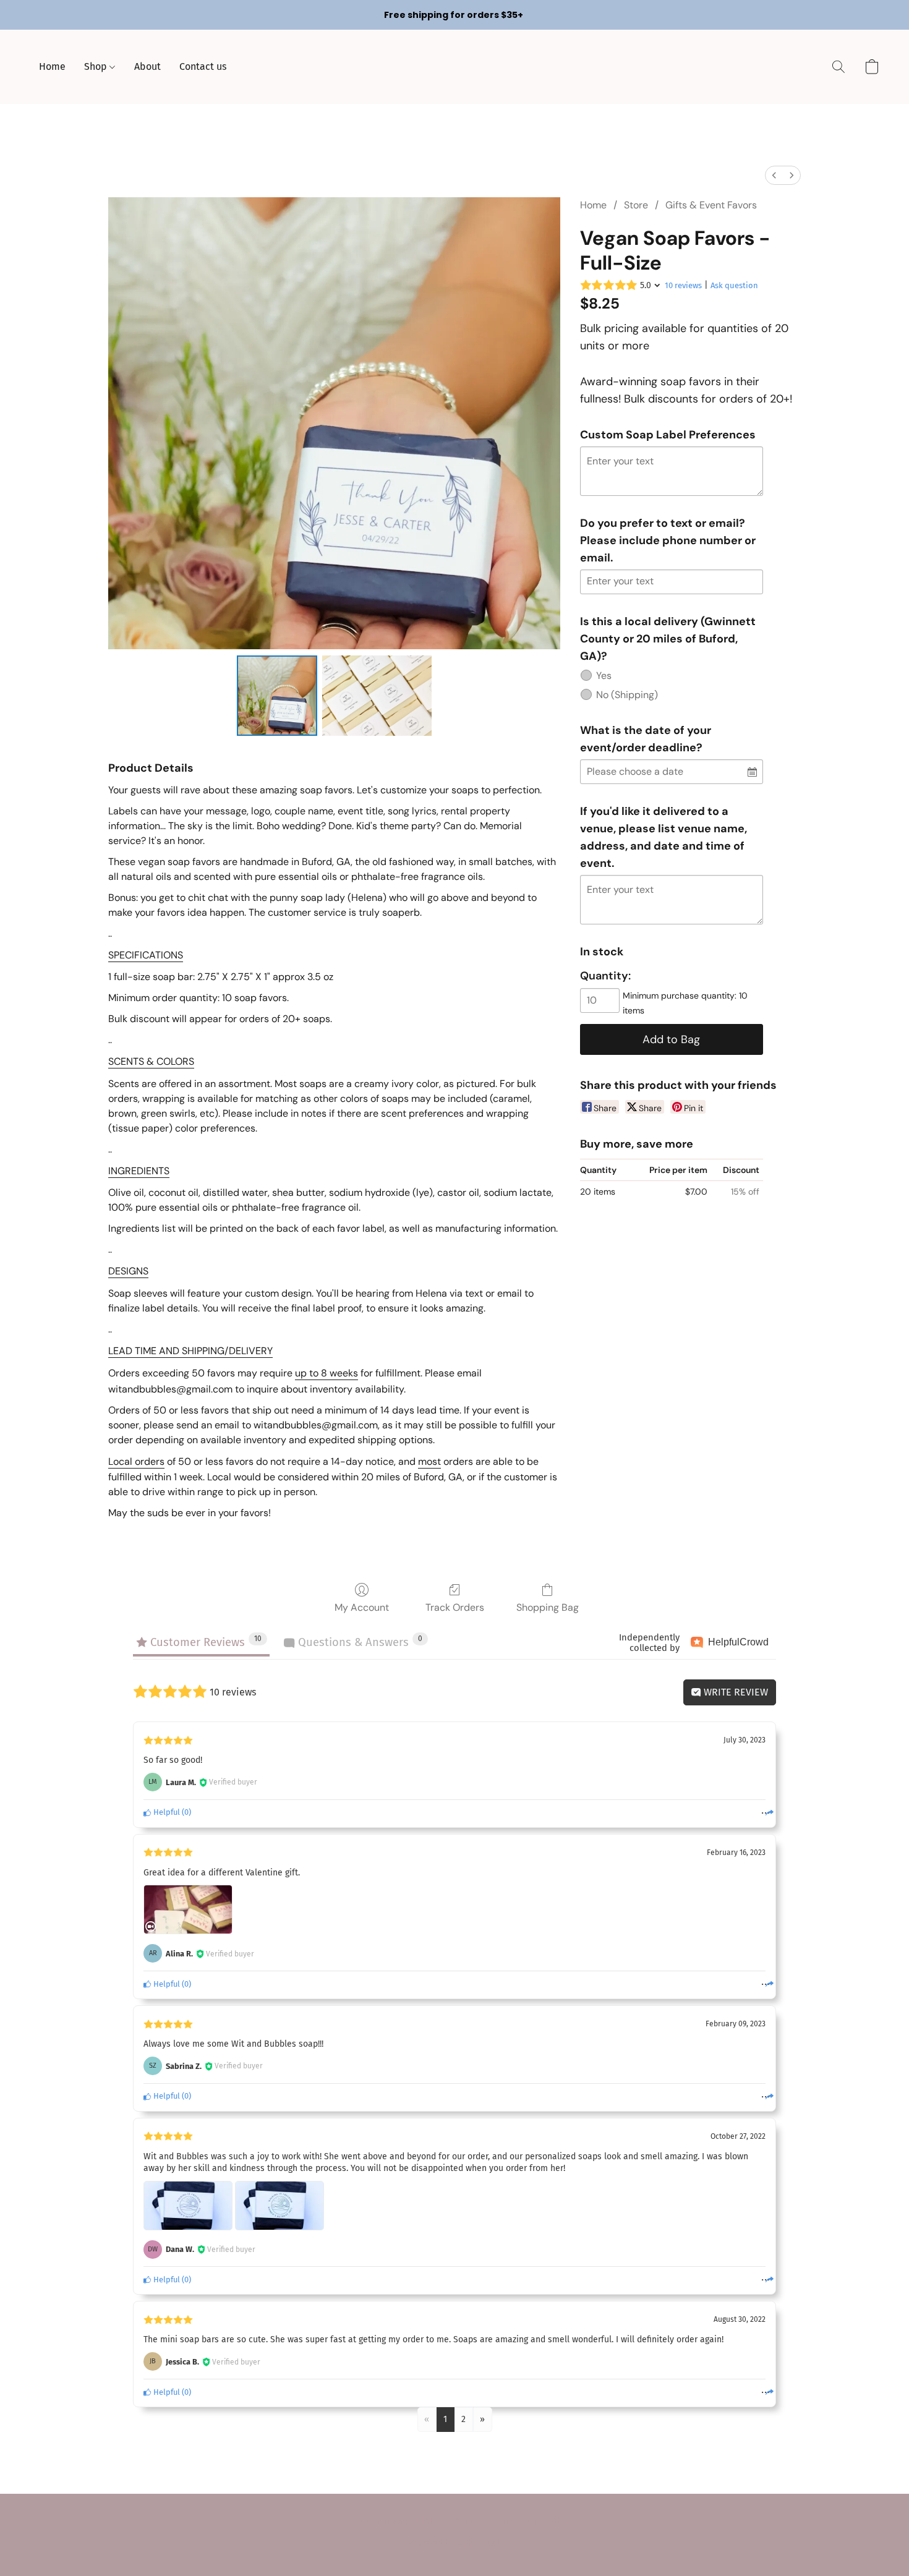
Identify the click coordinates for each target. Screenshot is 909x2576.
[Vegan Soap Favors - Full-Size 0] (277, 696)
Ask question (734, 285)
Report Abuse (550, 2521)
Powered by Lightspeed (454, 2543)
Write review (735, 1692)
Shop (97, 66)
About (147, 66)
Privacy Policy (449, 2521)
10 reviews (683, 285)
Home (52, 66)
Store (636, 205)
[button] (839, 67)
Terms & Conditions (371, 2521)
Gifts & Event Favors (711, 205)
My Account (362, 1607)
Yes (604, 676)
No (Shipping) (627, 695)
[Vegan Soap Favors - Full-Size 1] (377, 696)
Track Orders (455, 1607)
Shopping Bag (548, 1607)
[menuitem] (774, 175)
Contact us (203, 66)
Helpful (166, 1812)
